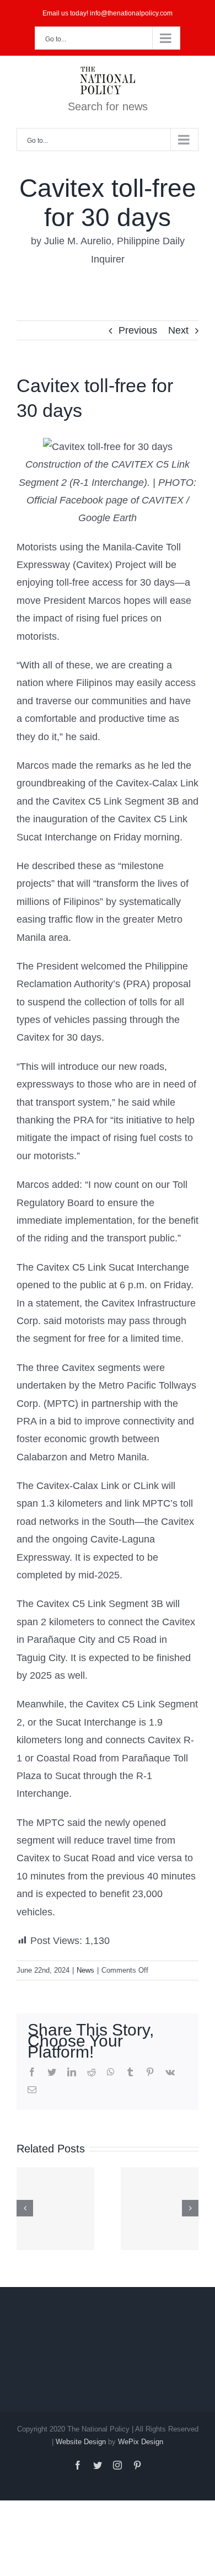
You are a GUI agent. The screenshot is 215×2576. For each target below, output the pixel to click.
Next (178, 330)
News (85, 1970)
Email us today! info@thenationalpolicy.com (108, 13)
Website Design (81, 2442)
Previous (138, 330)
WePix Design (141, 2442)
